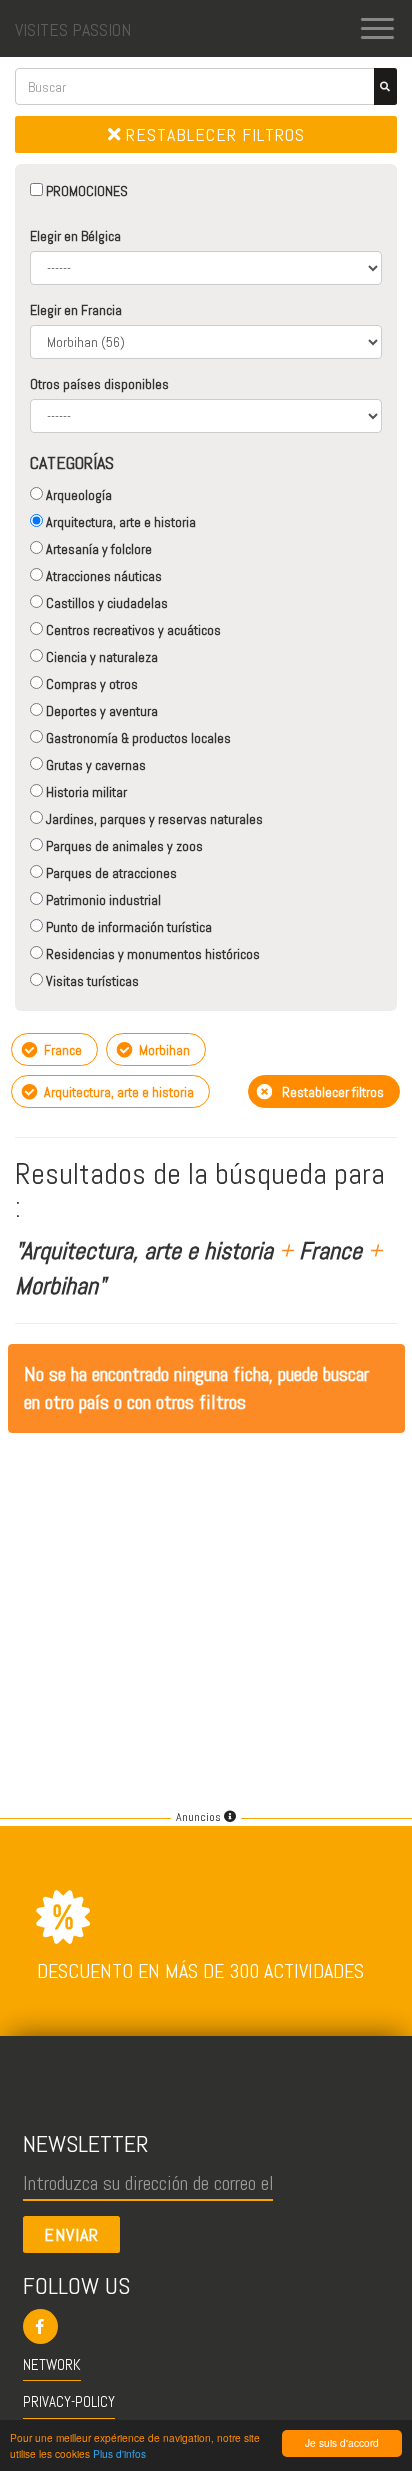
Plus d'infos (119, 2453)
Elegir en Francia (76, 310)
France (61, 1050)
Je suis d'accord (342, 2442)
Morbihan (163, 1050)
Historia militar (85, 792)
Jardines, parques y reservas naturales (153, 819)
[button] (206, 2326)
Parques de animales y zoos (123, 846)
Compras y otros (90, 684)
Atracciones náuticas (102, 576)
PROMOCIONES (85, 191)
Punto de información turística (127, 927)
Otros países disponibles (99, 384)
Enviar (71, 2234)
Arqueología (77, 495)
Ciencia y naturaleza (100, 657)
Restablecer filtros (213, 134)
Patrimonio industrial (102, 900)
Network (52, 2364)
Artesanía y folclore (97, 549)
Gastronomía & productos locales (137, 738)
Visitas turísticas (91, 981)
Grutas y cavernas (94, 765)
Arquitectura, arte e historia (119, 522)
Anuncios (200, 1817)
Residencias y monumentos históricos (151, 954)
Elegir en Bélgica (75, 236)
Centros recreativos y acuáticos (132, 630)
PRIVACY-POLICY (69, 2401)
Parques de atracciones (110, 873)
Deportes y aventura (100, 711)
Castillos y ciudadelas (105, 603)
